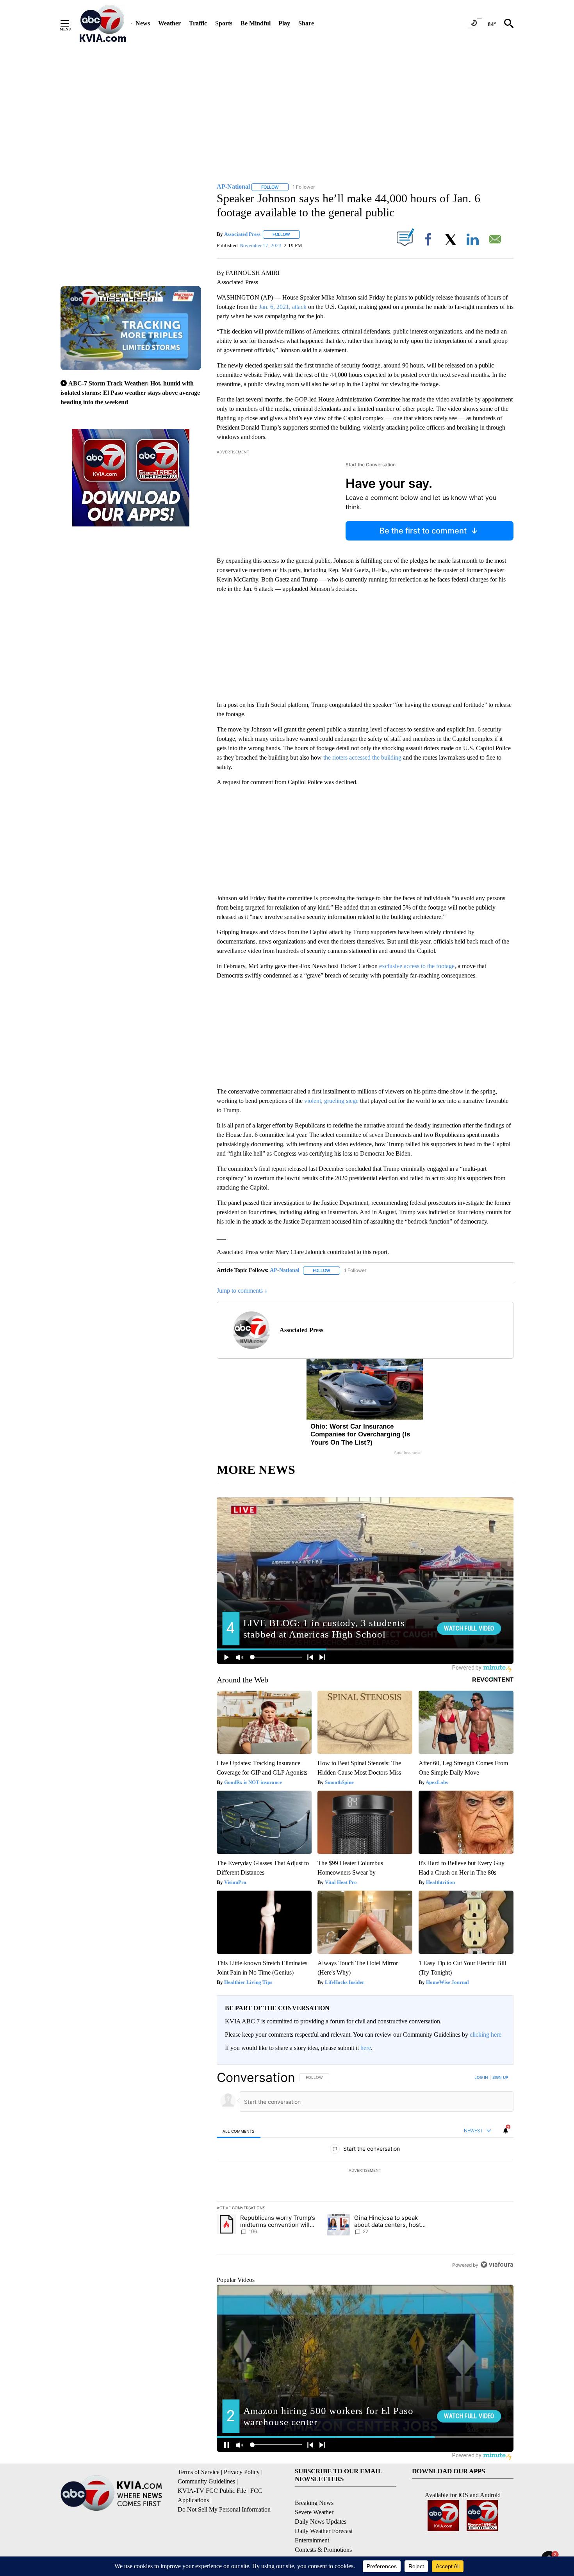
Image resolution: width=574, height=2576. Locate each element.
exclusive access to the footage (417, 966)
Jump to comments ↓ (242, 1291)
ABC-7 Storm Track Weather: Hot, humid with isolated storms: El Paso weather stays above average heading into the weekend (130, 393)
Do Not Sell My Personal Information (224, 2509)
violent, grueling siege (331, 1101)
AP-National (285, 1270)
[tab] (239, 2131)
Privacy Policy (242, 2472)
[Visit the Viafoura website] (497, 2265)
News (143, 23)
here (366, 2048)
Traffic (198, 23)
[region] (365, 2171)
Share (306, 23)
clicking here (486, 2035)
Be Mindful (256, 23)
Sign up (500, 2077)
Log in (481, 2077)
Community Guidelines (206, 2481)
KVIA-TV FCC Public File (212, 2491)
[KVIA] (103, 23)
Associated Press (242, 234)
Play (284, 23)
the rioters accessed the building (362, 757)
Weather (169, 23)
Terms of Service (199, 2472)
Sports (224, 23)
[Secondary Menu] (71, 23)
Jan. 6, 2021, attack (283, 307)
